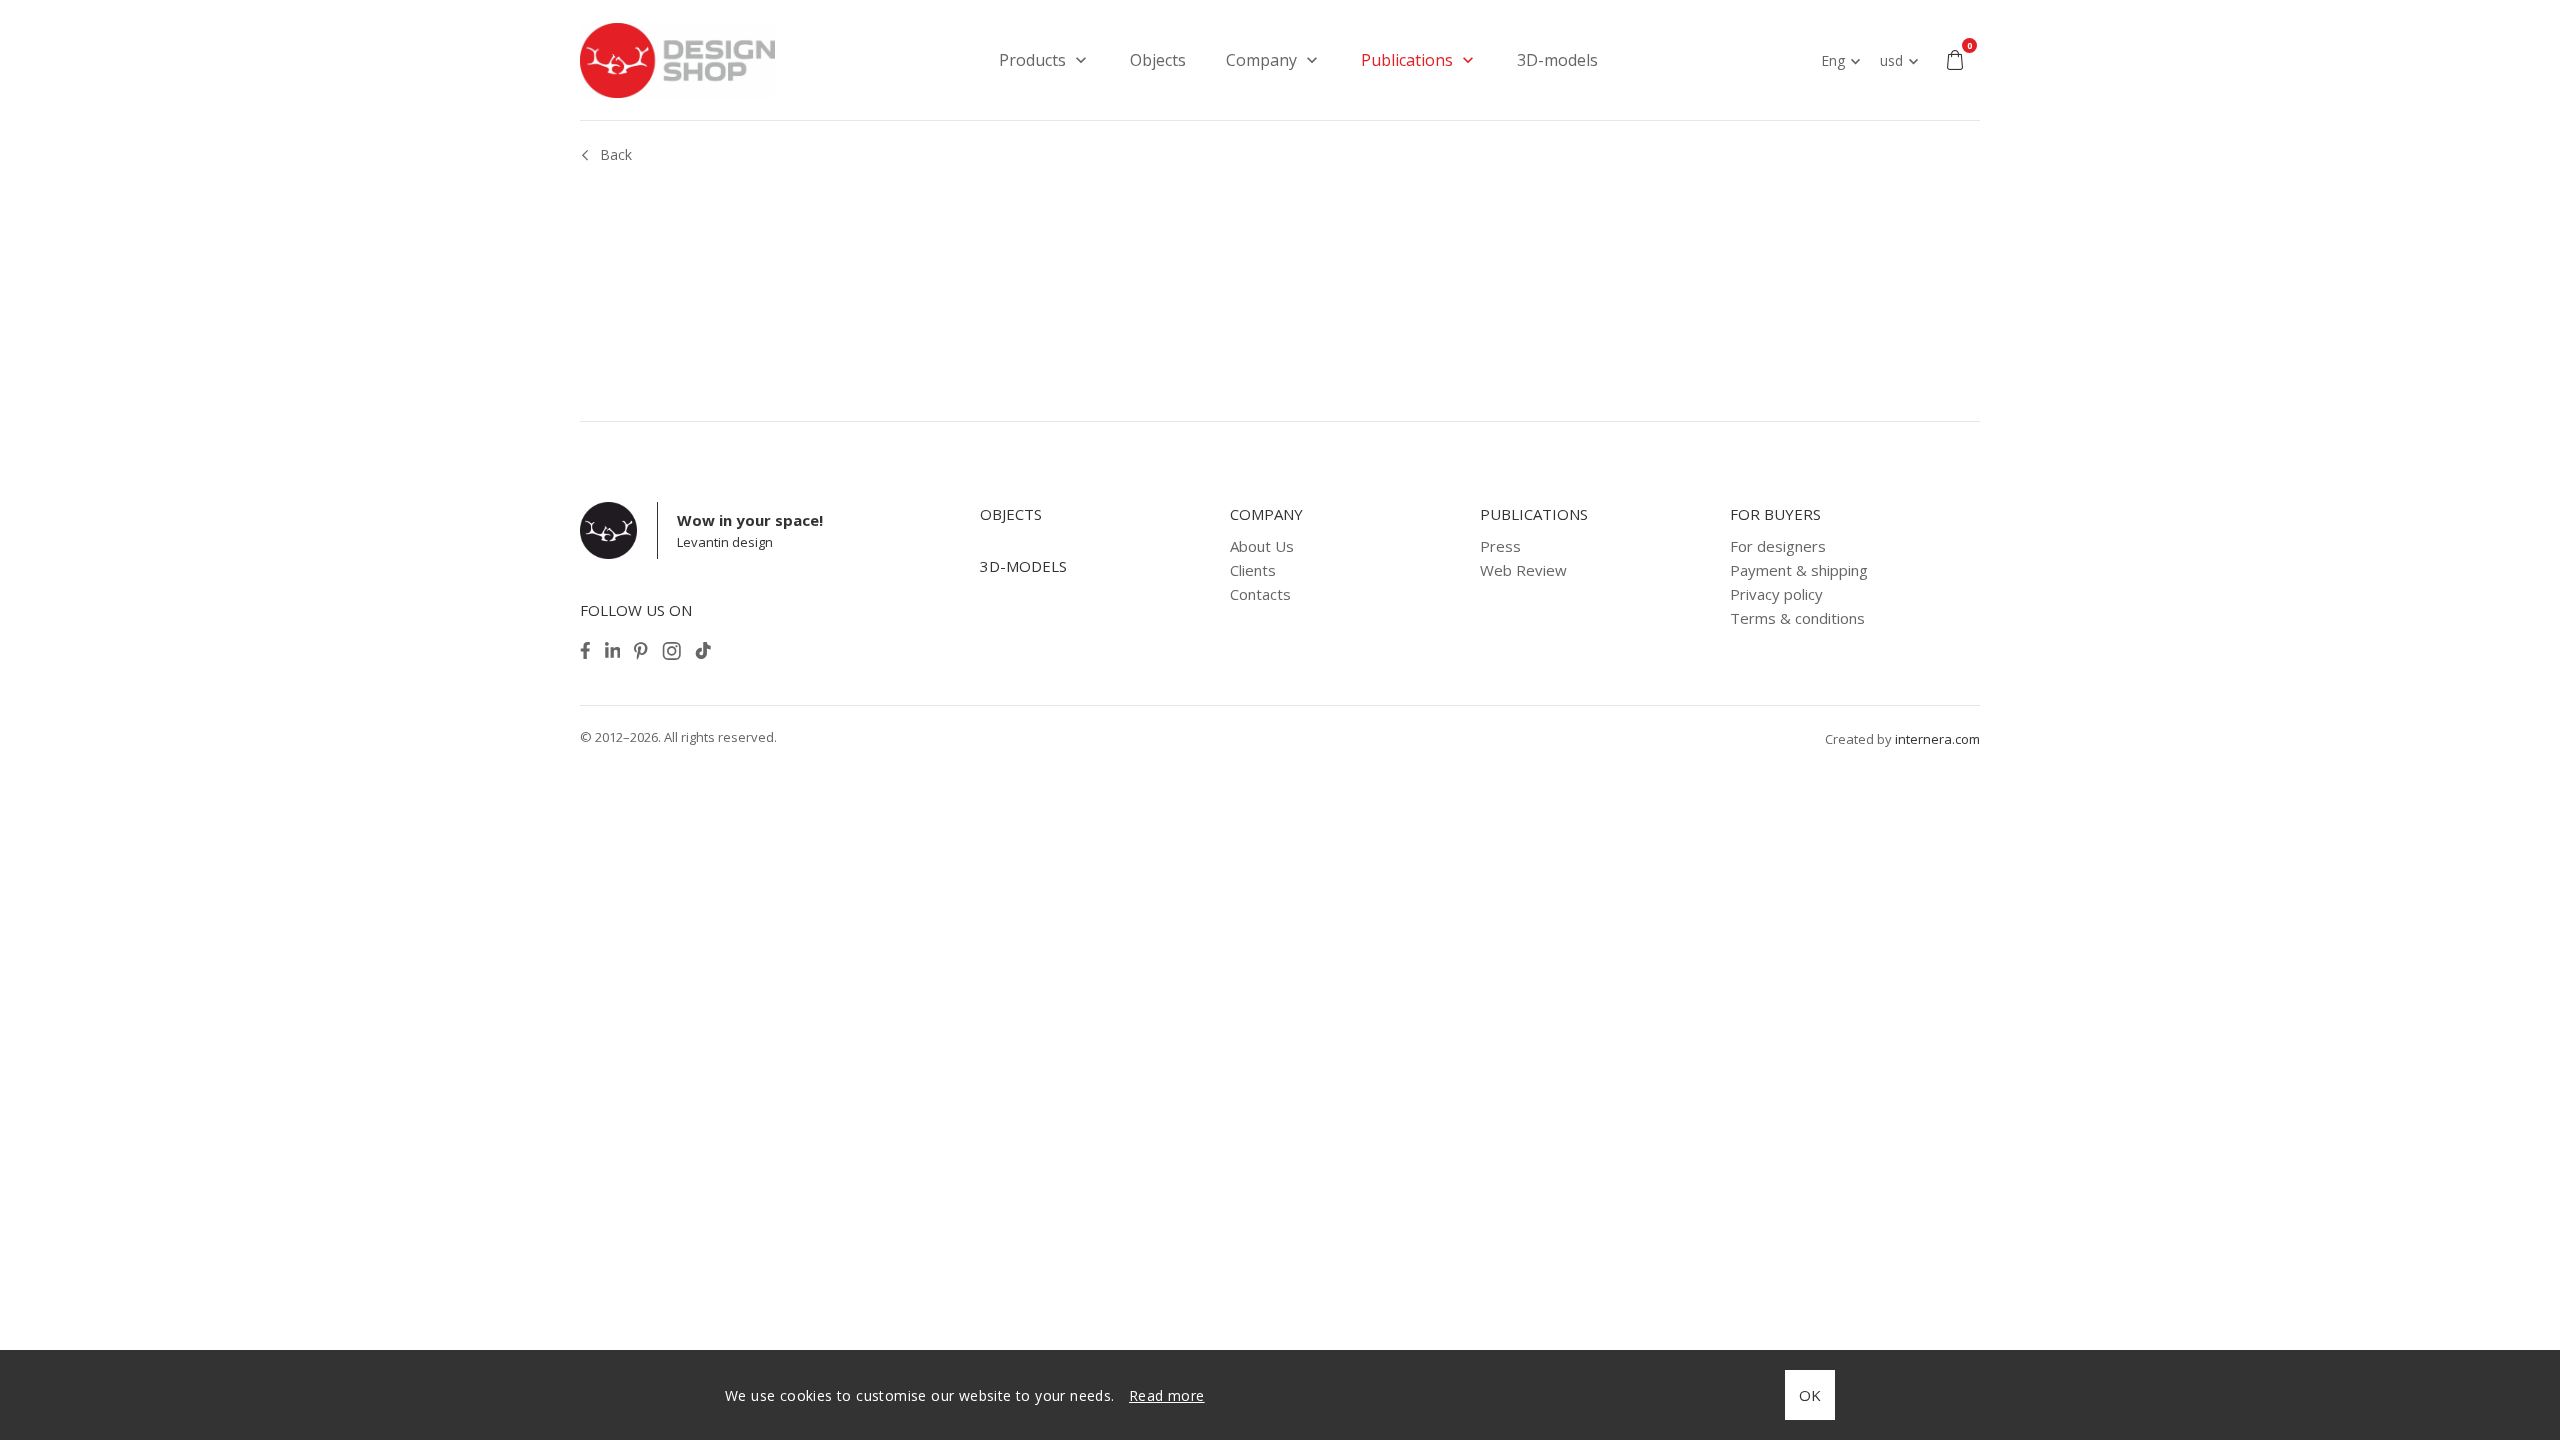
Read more (1167, 1395)
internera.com (1937, 739)
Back (616, 154)
